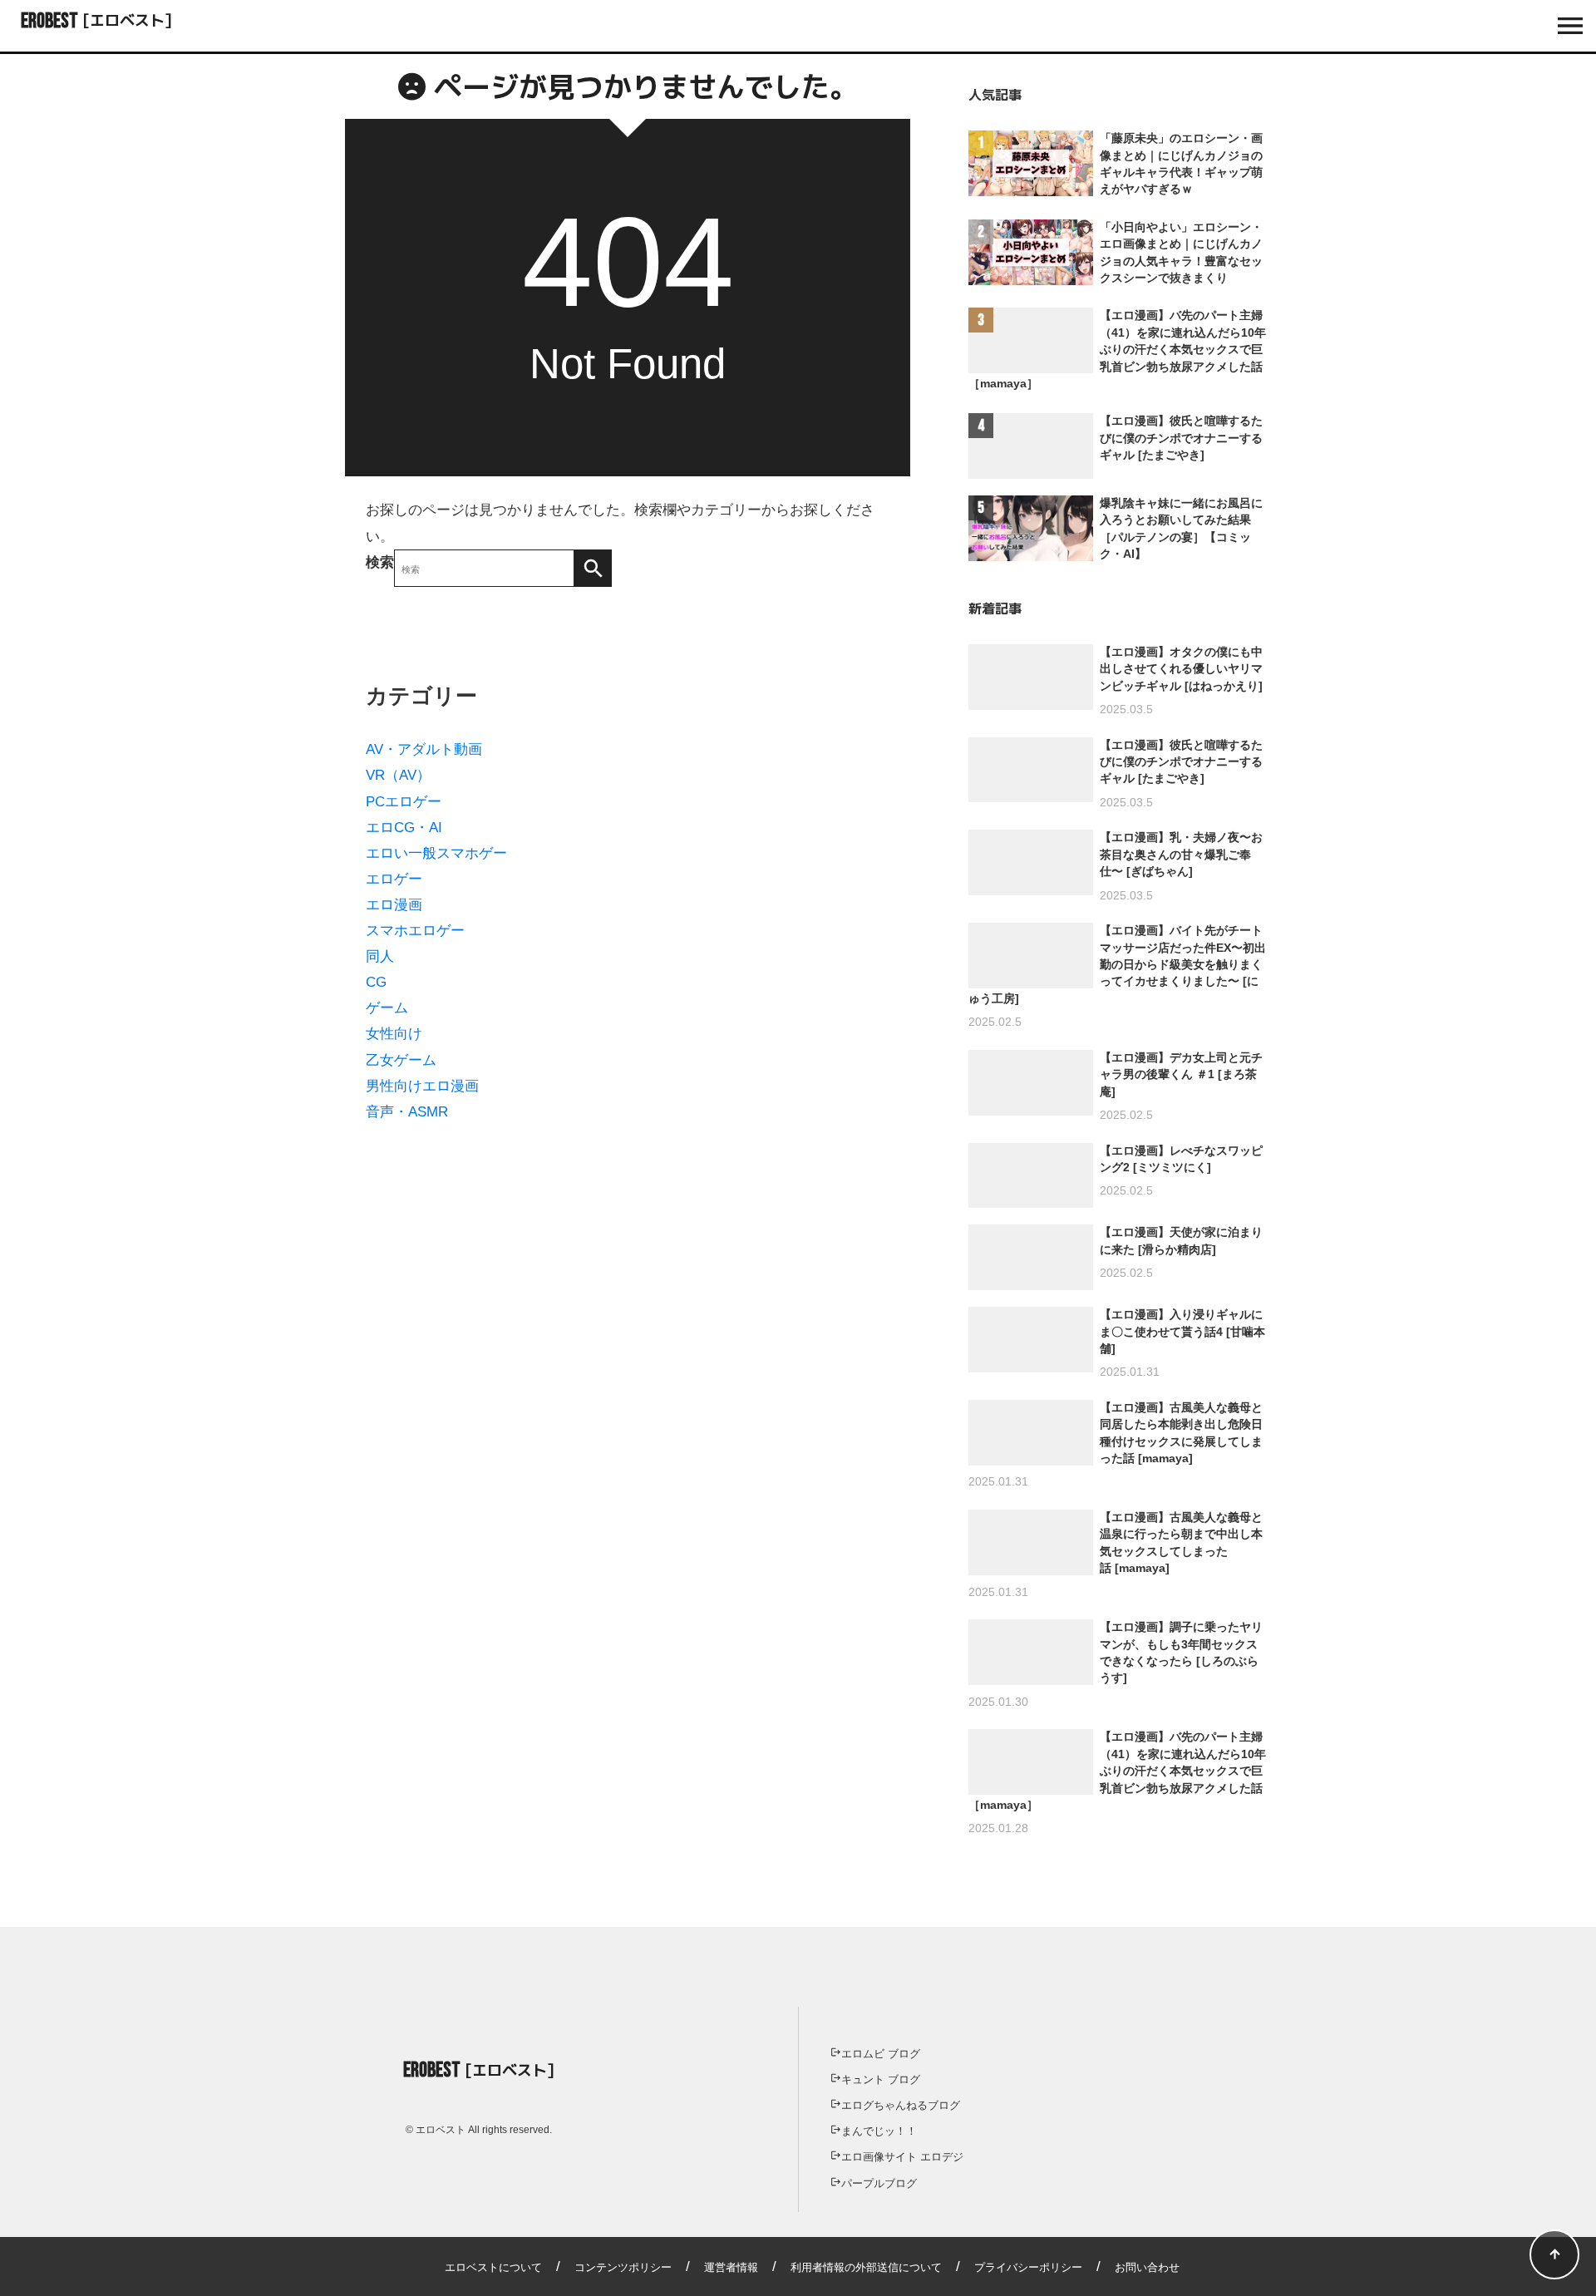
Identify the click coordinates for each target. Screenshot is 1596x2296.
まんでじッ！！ (879, 2131)
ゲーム (387, 1008)
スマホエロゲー (415, 931)
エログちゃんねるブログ (901, 2105)
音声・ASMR (407, 1112)
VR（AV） (398, 775)
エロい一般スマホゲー (436, 853)
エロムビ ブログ (881, 2054)
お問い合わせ (1147, 2267)
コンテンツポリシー (623, 2267)
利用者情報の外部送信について (866, 2267)
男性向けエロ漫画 (422, 1086)
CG (376, 982)
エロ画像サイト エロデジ (902, 2157)
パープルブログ (879, 2183)
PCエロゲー (404, 802)
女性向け (394, 1034)
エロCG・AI (404, 828)
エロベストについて (493, 2267)
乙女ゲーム (401, 1060)
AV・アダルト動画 (424, 749)
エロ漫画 (394, 905)
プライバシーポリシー (1028, 2267)
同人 (380, 956)
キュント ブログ (881, 2079)
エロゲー (394, 879)
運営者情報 (731, 2267)
